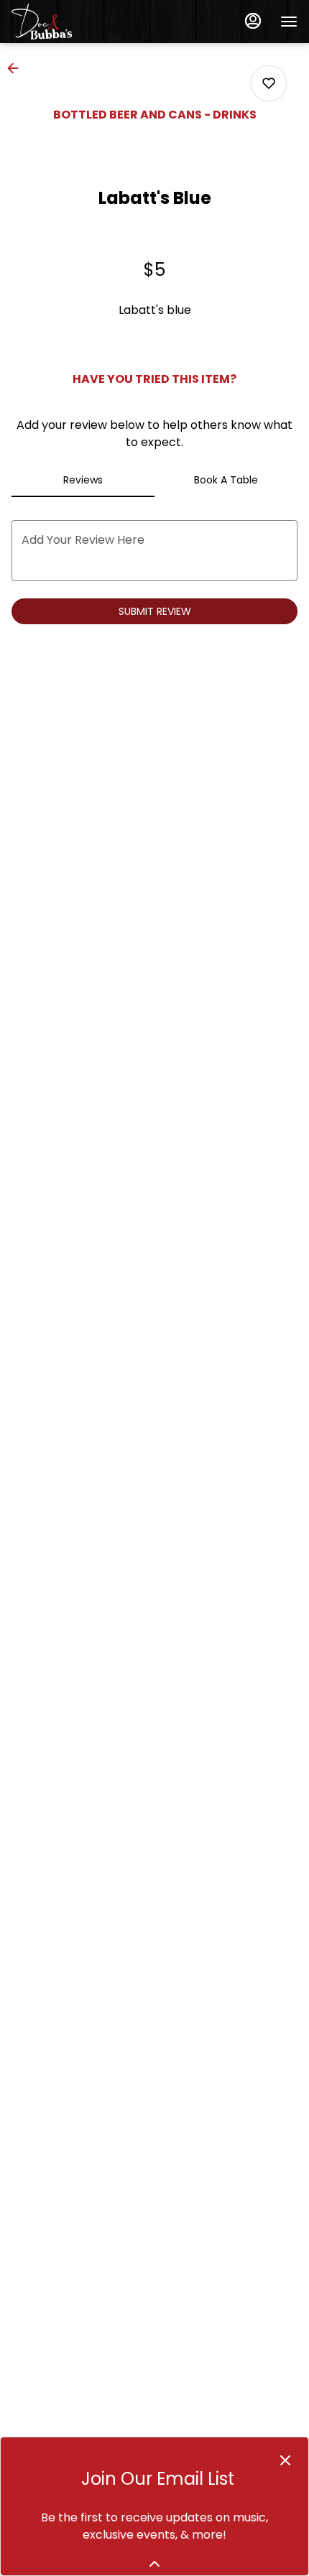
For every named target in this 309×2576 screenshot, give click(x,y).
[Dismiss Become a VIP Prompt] (285, 2460)
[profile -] (253, 21)
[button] (17, 68)
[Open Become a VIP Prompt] (154, 2564)
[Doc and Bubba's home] (76, 22)
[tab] (83, 480)
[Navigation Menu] (289, 22)
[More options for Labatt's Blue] (269, 83)
